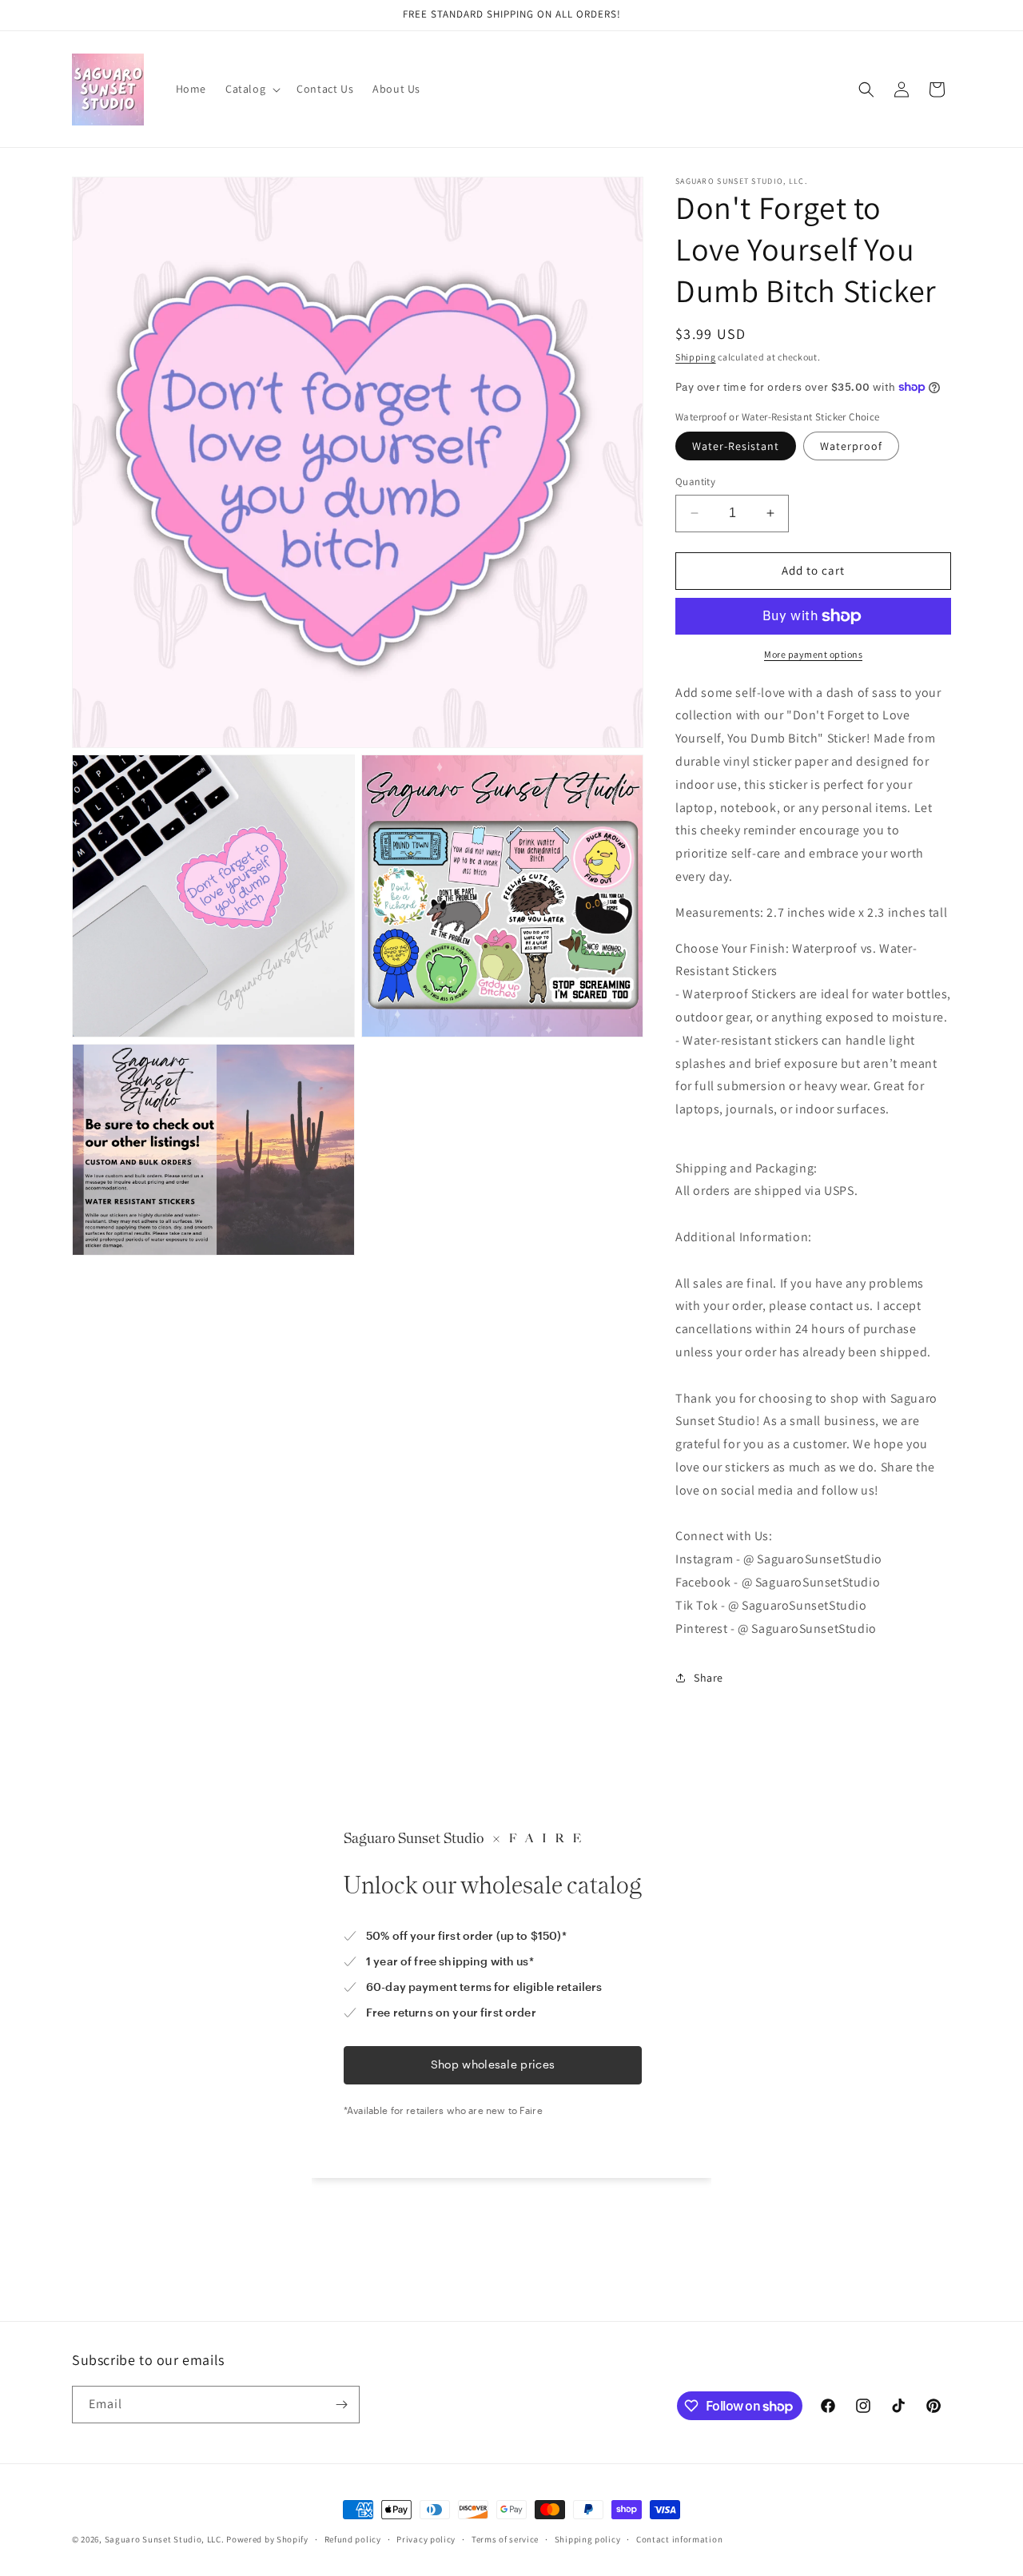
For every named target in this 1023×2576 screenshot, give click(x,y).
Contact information (679, 2539)
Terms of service (505, 2539)
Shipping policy (588, 2539)
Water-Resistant (736, 446)
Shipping (696, 357)
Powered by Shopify (267, 2539)
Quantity (695, 482)
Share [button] (709, 1678)
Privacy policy (426, 2539)
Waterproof (851, 446)
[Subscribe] (341, 2405)
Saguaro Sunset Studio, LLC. (165, 2539)
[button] (251, 89)
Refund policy (353, 2539)
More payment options (813, 654)
